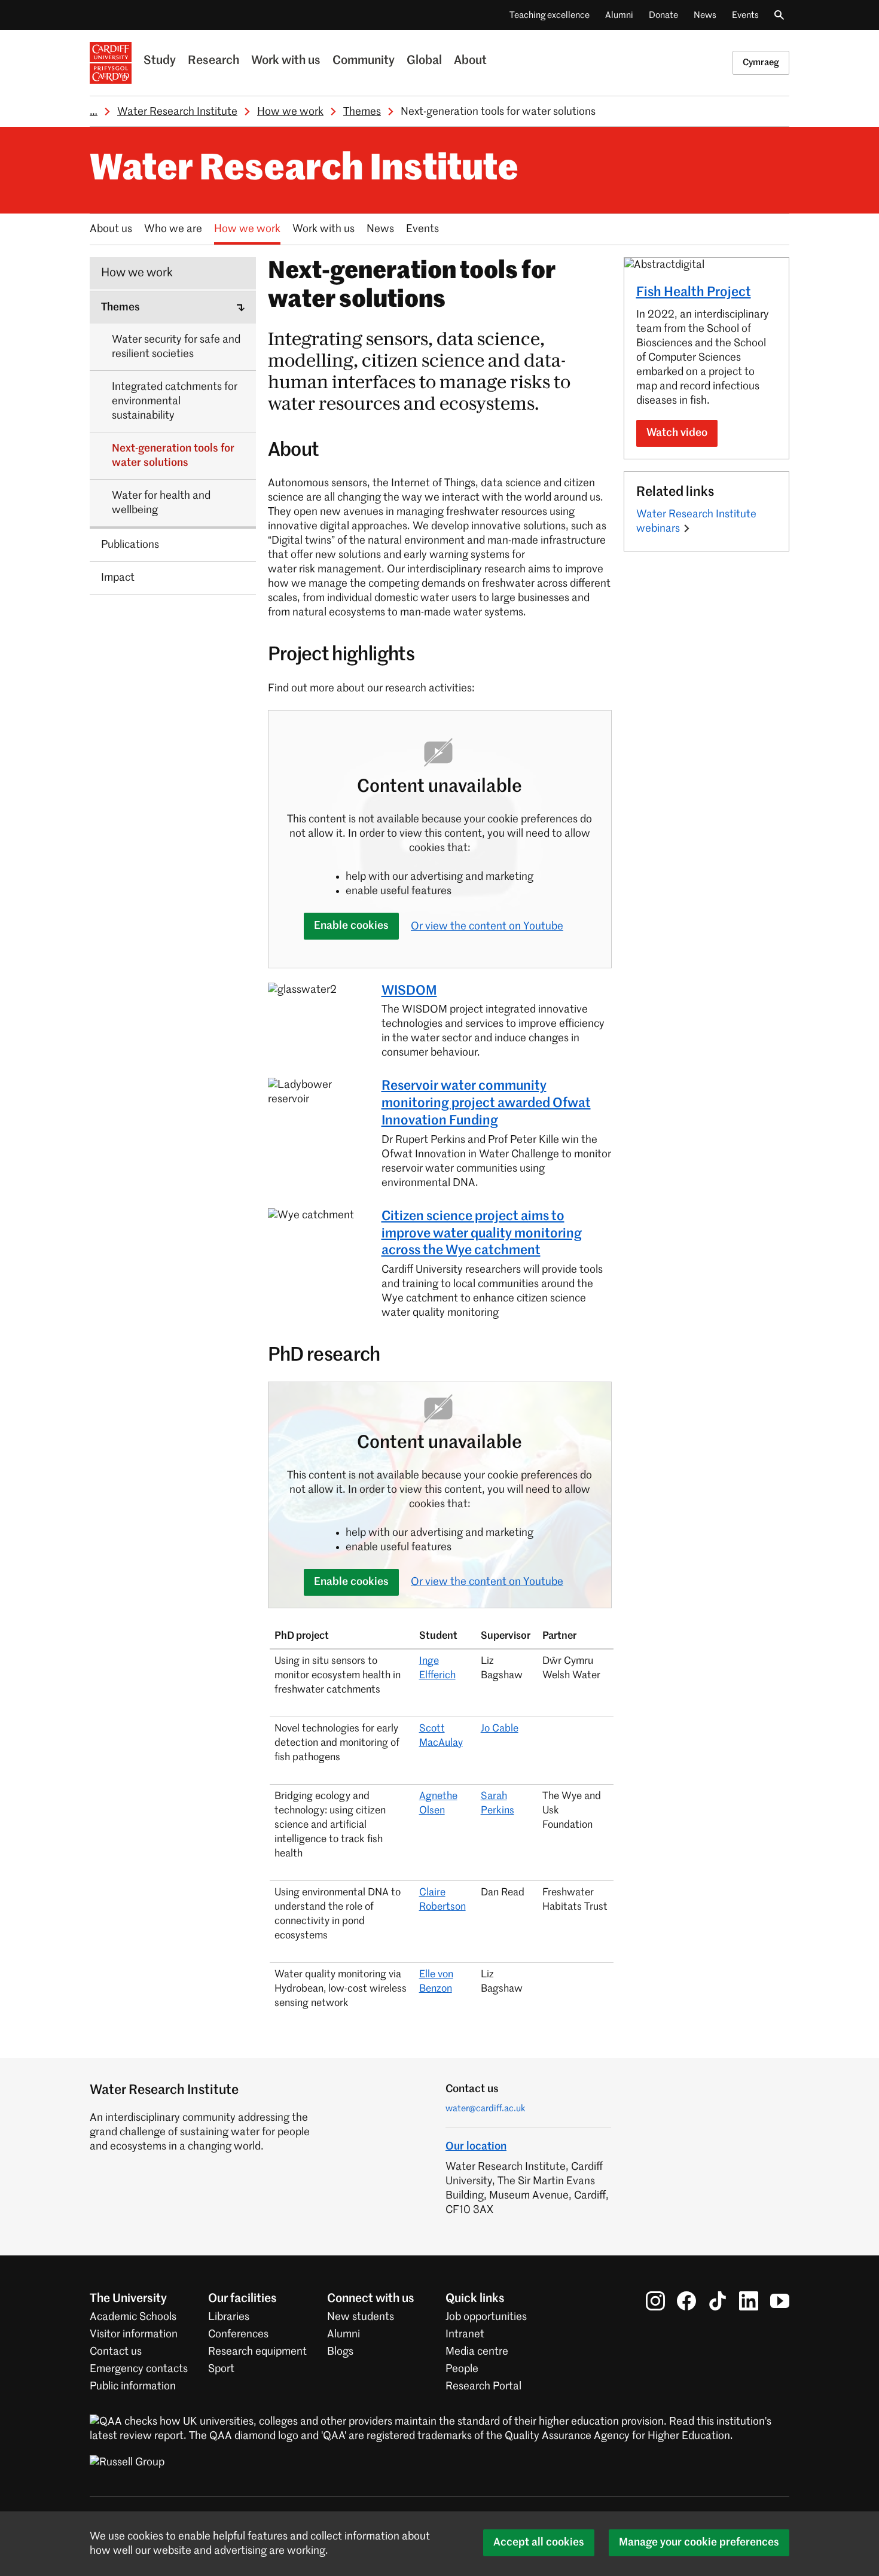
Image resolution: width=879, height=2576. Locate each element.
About (470, 61)
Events (745, 15)
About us (111, 229)
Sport (221, 2369)
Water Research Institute (177, 112)
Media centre (477, 2352)
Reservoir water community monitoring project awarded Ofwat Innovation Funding (486, 1103)
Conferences (238, 2334)
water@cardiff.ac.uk (486, 2109)
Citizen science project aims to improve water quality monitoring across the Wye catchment (482, 1234)
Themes (362, 112)
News (705, 15)
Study (160, 61)
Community (364, 61)
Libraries (229, 2317)
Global (424, 61)
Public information (133, 2386)
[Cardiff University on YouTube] (780, 2300)
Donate (663, 15)
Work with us (286, 61)
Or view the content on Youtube (487, 926)
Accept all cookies (539, 2543)
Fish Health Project (694, 292)
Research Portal (483, 2386)
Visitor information (134, 2334)
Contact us (116, 2352)
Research (213, 61)
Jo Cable (500, 1729)
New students (361, 2317)
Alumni (619, 15)
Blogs (340, 2352)
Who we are (173, 229)
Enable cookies (351, 926)
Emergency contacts (139, 2369)
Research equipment (257, 2352)
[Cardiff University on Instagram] (655, 2300)
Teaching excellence (550, 15)
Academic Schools (133, 2317)
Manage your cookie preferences (699, 2543)
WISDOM (409, 991)
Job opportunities (486, 2317)
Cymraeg (761, 63)
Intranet (465, 2334)
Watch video (677, 433)
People (462, 2369)
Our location (476, 2147)
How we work (290, 112)
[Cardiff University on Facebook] (686, 2300)
